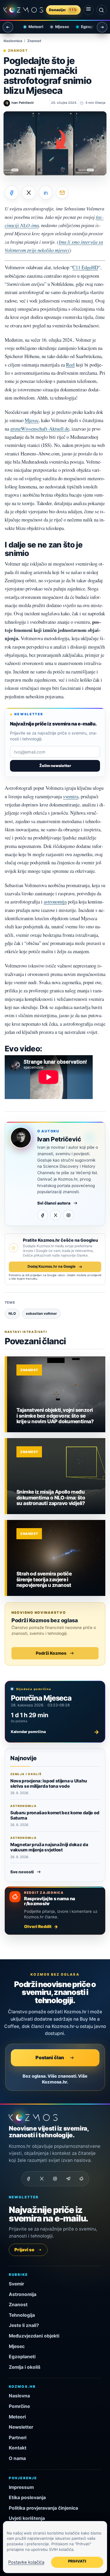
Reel (70, 365)
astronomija (55, 902)
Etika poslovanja (27, 2498)
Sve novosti (22, 1872)
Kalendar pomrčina (55, 1732)
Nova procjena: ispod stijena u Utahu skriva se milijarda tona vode (49, 1783)
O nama (17, 2458)
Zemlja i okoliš (25, 2367)
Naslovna (19, 2396)
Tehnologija (22, 2315)
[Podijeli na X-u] (29, 193)
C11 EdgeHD (85, 267)
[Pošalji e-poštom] (62, 193)
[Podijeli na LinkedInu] (46, 193)
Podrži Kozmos (51, 1653)
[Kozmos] (23, 10)
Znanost (34, 41)
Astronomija (23, 2294)
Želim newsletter (55, 766)
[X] (55, 1215)
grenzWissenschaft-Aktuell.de (40, 429)
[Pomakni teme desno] (102, 27)
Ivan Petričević (59, 1139)
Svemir (16, 2284)
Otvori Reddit (38, 1926)
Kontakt (18, 2448)
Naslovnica (13, 41)
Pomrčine (19, 2406)
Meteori (32, 27)
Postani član (50, 2057)
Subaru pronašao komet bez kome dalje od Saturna (55, 1815)
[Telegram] (68, 2179)
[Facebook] (43, 1215)
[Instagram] (68, 1215)
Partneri (18, 2438)
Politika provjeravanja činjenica (43, 2508)
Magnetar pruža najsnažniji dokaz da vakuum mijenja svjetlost (49, 1847)
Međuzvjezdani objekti (34, 2336)
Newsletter (21, 2427)
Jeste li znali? (24, 2325)
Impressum (21, 2487)
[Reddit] (82, 2179)
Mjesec (58, 27)
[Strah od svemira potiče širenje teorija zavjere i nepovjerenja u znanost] (56, 1558)
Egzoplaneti (88, 27)
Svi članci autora (54, 1203)
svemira (71, 796)
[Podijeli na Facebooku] (12, 193)
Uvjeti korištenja (27, 2518)
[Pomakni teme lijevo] (8, 27)
